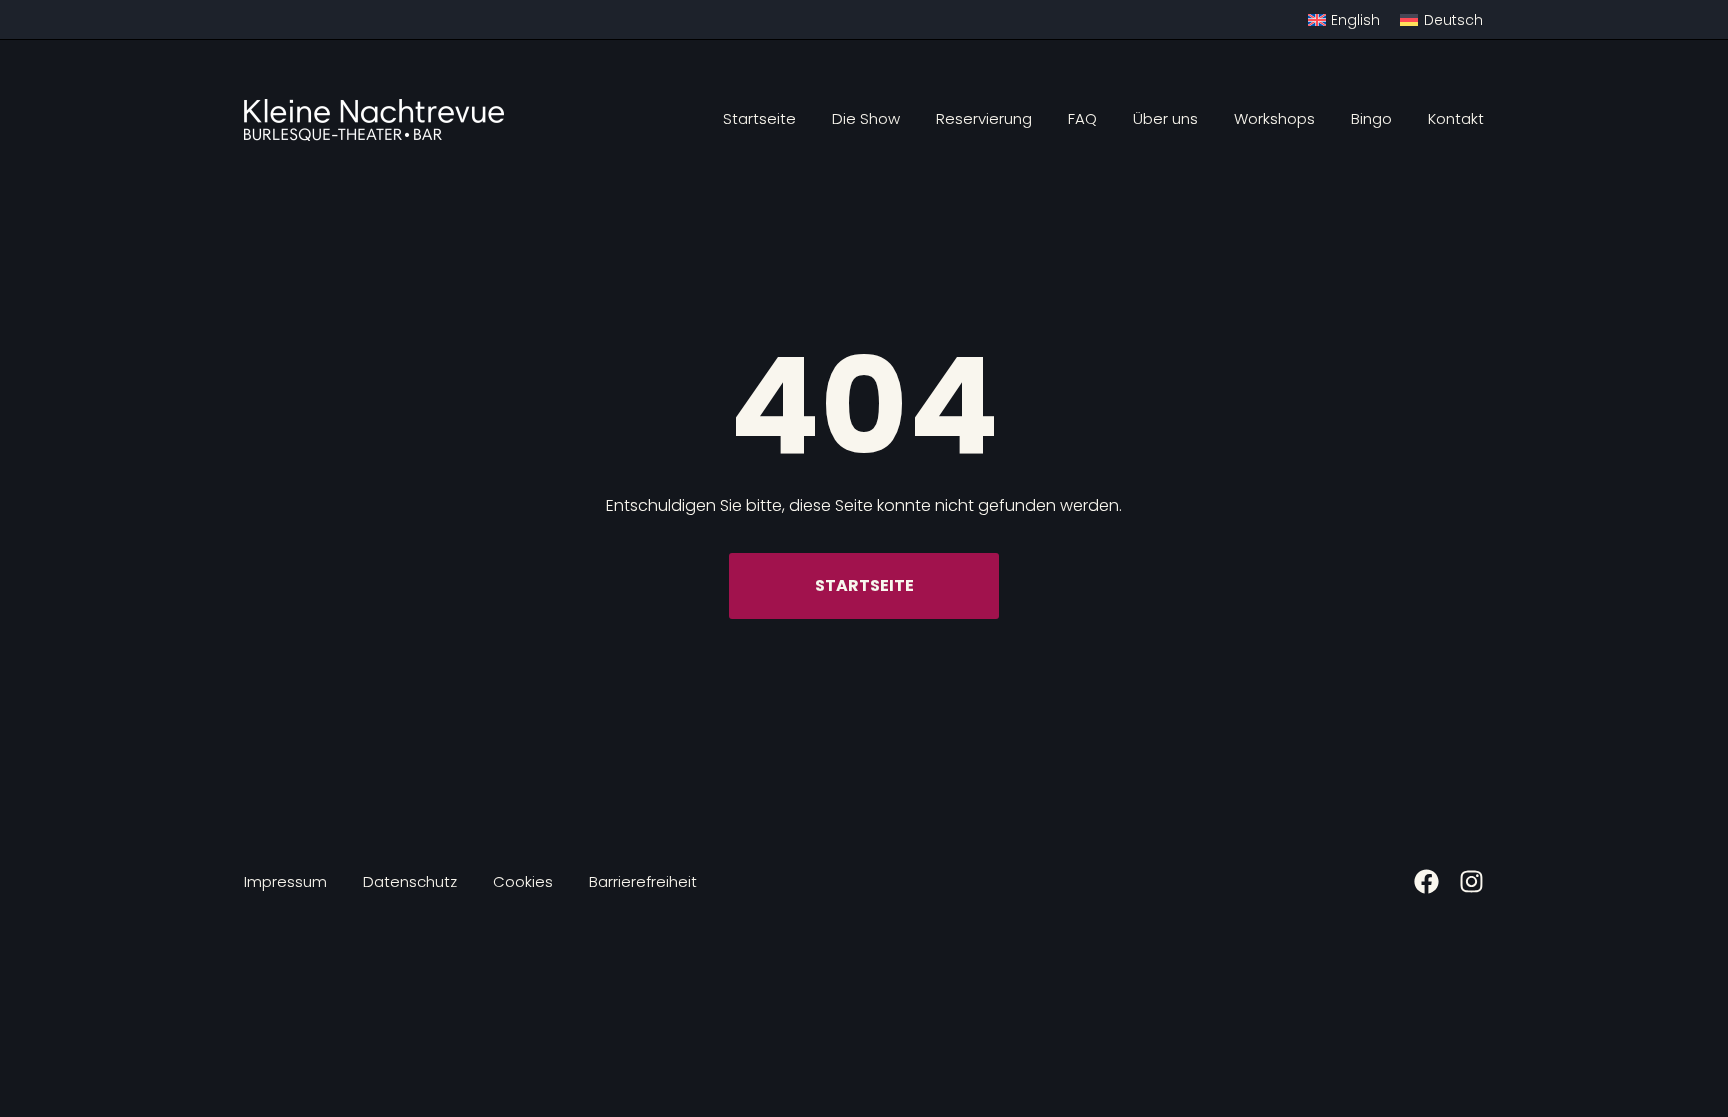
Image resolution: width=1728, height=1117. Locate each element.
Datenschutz (410, 881)
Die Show (866, 118)
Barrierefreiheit (643, 881)
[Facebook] (1426, 881)
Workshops (1274, 118)
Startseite (759, 118)
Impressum (285, 881)
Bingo (1371, 118)
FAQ (1082, 118)
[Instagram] (1471, 881)
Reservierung (984, 118)
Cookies (523, 881)
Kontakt (1456, 118)
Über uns (1165, 118)
